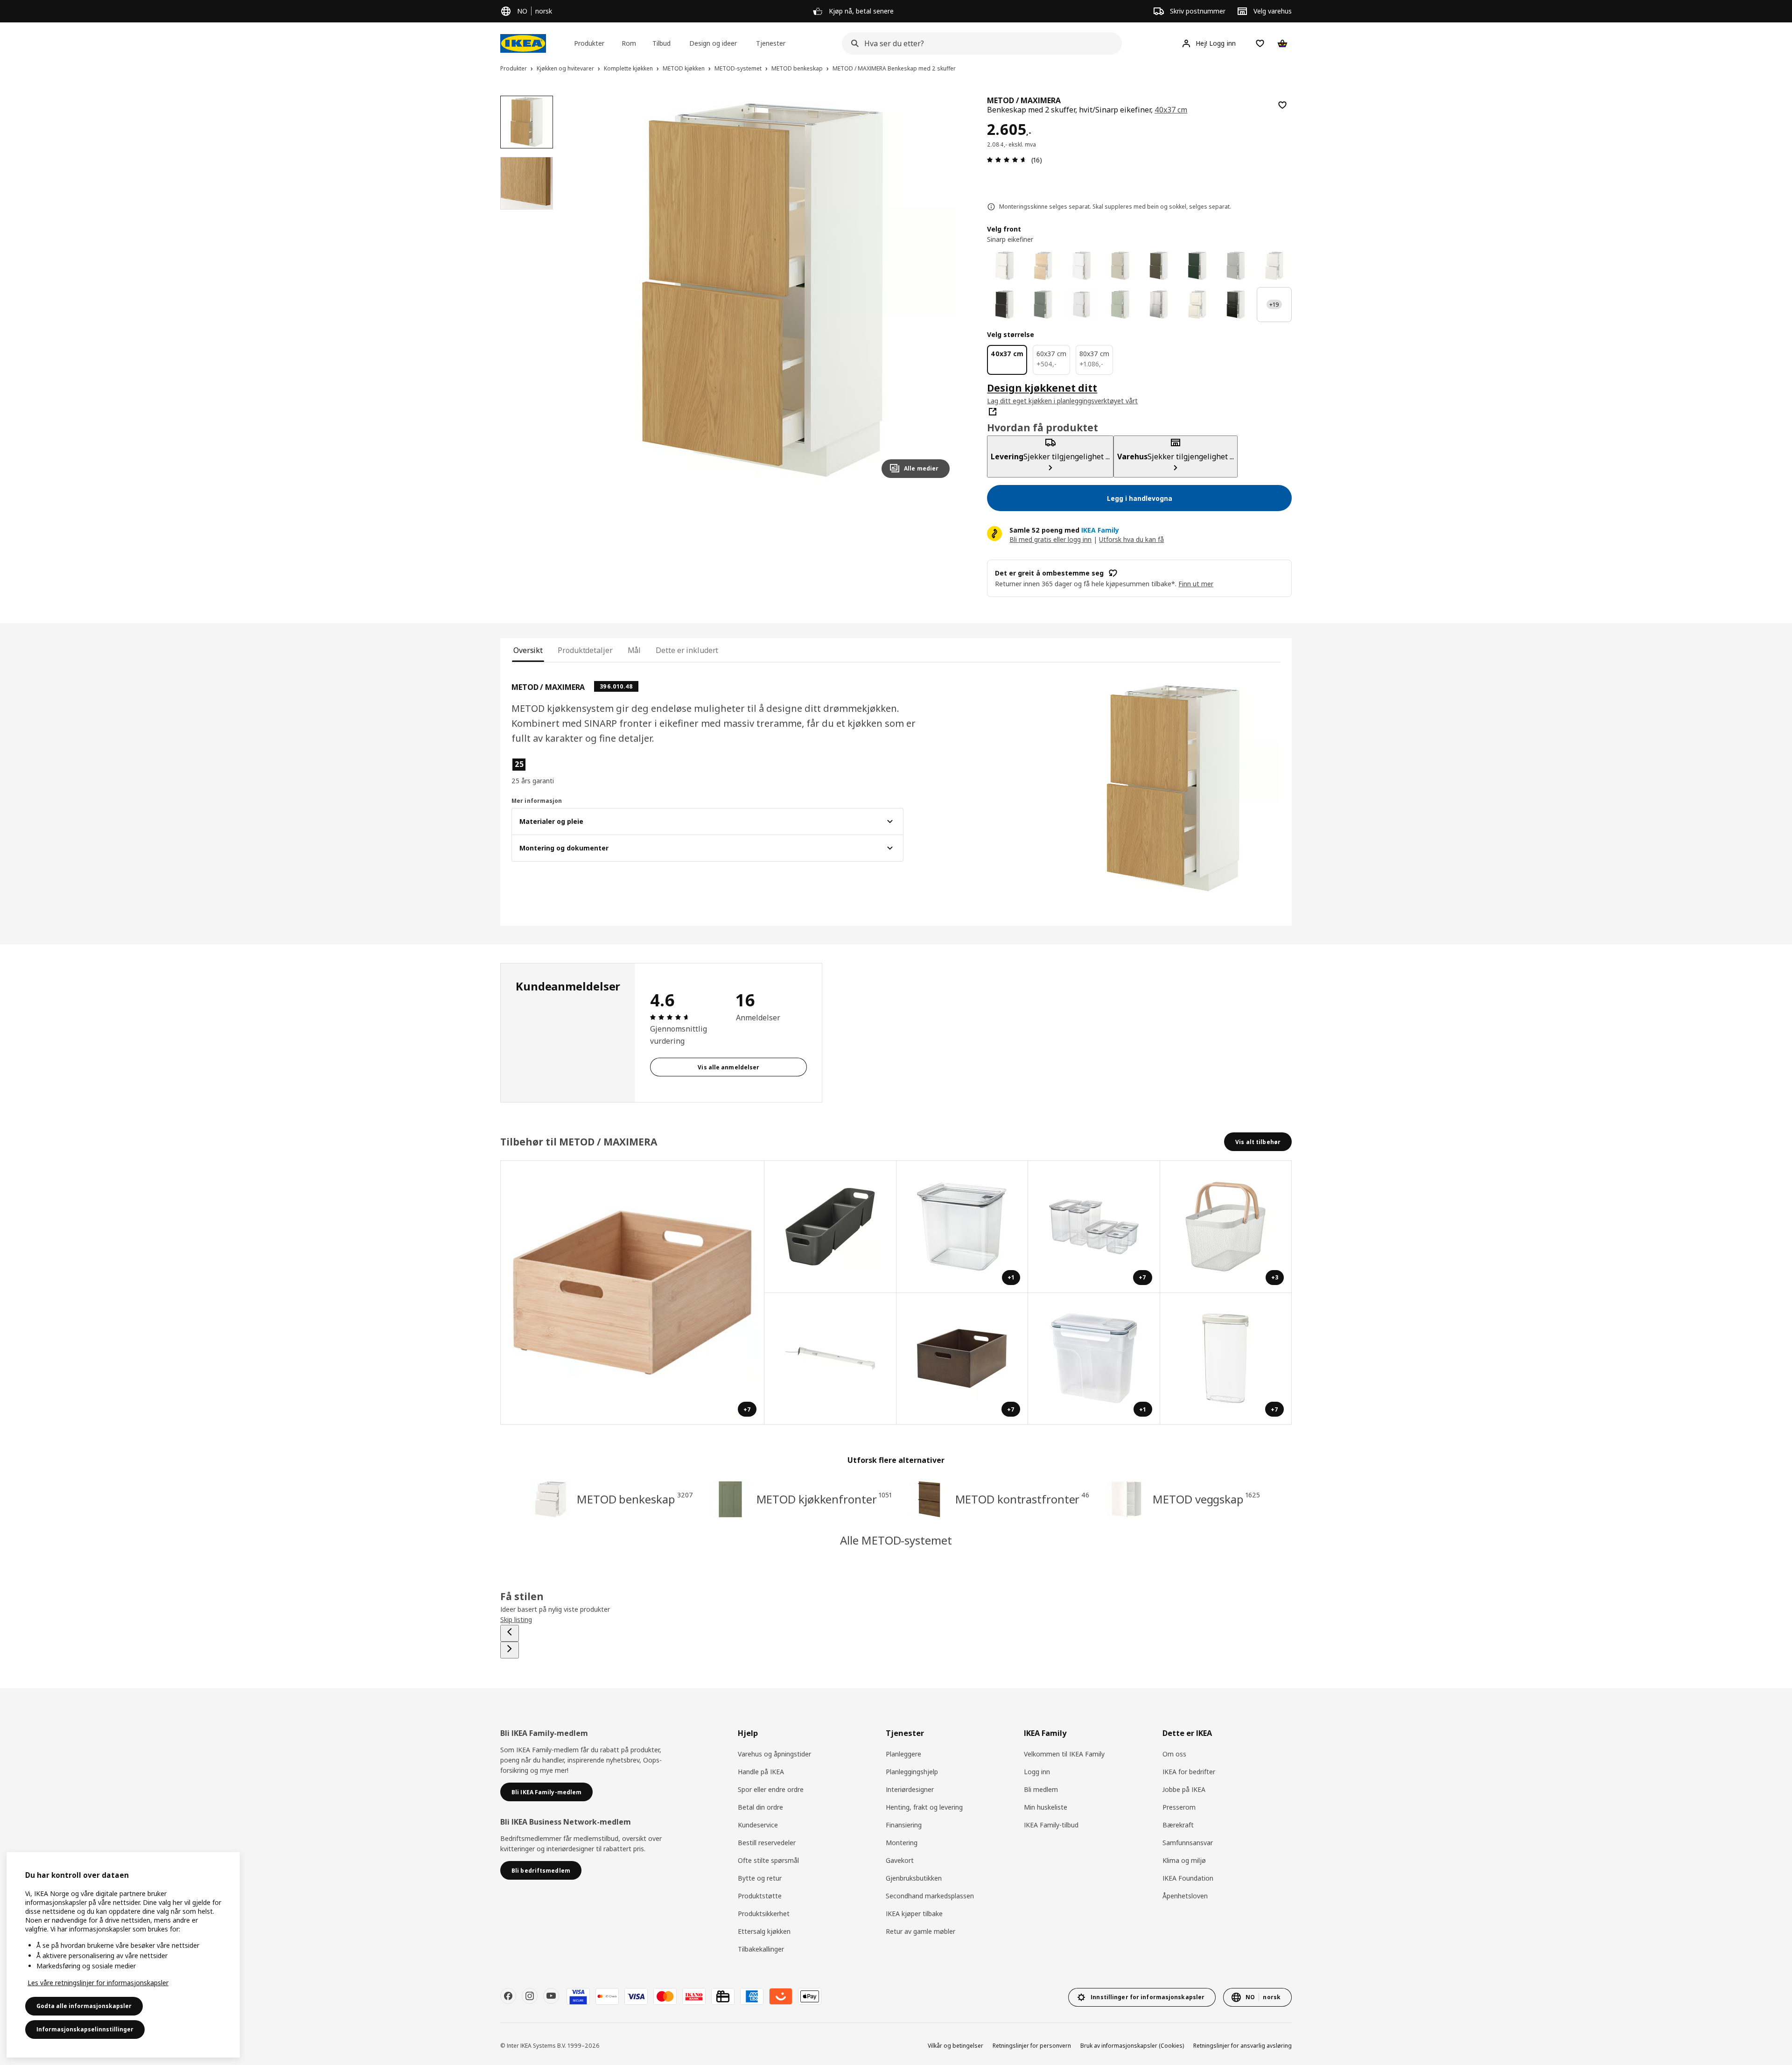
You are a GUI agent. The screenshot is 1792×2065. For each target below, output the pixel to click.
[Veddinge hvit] (1274, 266)
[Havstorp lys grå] (1236, 266)
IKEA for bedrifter (1189, 1772)
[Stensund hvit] (1081, 305)
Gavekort (900, 1860)
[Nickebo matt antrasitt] (1004, 305)
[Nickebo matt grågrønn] (1043, 305)
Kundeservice (758, 1825)
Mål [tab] (634, 650)
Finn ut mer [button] (1196, 584)
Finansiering (904, 1825)
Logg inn (1037, 1772)
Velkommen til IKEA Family (1064, 1754)
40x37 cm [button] (1171, 110)
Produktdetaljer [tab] (585, 650)
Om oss (1174, 1754)
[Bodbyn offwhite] (1197, 305)
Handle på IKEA (761, 1772)
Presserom (1179, 1807)
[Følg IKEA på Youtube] (551, 1996)
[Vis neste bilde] (938, 290)
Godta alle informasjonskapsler (84, 2006)
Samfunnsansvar (1188, 1843)
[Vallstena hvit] (1004, 266)
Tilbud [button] (661, 43)
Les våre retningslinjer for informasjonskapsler (98, 1983)
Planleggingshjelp (912, 1772)
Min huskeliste (1046, 1807)
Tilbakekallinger (761, 1949)
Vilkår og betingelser (955, 2046)
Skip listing (516, 1619)
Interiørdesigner (910, 1789)
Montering (902, 1843)
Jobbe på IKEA (1184, 1789)
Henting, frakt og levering (924, 1807)
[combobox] (979, 43)
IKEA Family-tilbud (1051, 1825)
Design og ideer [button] (713, 43)
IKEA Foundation (1188, 1878)
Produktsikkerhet (764, 1914)
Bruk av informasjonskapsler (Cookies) (1132, 2046)
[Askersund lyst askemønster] (1043, 266)
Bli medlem (1041, 1789)
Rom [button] (629, 43)
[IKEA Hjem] (523, 43)
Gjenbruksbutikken (914, 1878)
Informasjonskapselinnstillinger (85, 2029)
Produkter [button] (589, 43)
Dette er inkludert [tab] (687, 650)
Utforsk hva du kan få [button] (1131, 539)
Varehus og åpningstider (774, 1754)
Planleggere (903, 1754)
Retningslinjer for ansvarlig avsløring (1242, 2046)
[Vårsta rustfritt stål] (1159, 305)
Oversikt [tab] (528, 650)
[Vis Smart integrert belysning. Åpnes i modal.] (830, 1359)
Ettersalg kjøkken (764, 1931)
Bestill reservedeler (767, 1843)
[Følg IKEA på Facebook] (508, 1996)
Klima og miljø (1184, 1860)
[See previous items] (510, 1633)
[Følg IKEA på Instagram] (530, 1996)
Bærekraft (1178, 1825)
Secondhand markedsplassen (930, 1896)
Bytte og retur (760, 1878)
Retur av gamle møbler (920, 1931)
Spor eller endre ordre (771, 1789)
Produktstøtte (760, 1896)
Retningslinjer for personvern (1032, 2046)
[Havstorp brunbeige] (1159, 266)
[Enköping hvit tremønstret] (1081, 266)
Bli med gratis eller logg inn (1050, 539)
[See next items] (510, 1650)
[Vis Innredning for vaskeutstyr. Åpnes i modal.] (830, 1227)
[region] (763, 291)
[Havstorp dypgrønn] (1197, 266)
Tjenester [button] (771, 43)
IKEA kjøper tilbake (914, 1914)
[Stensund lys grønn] (1120, 305)
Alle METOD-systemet (896, 1540)
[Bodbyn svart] (1236, 305)
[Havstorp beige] (1120, 266)
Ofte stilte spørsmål (768, 1860)
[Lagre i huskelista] (1282, 105)
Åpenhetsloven (1185, 1896)
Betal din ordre (760, 1807)
